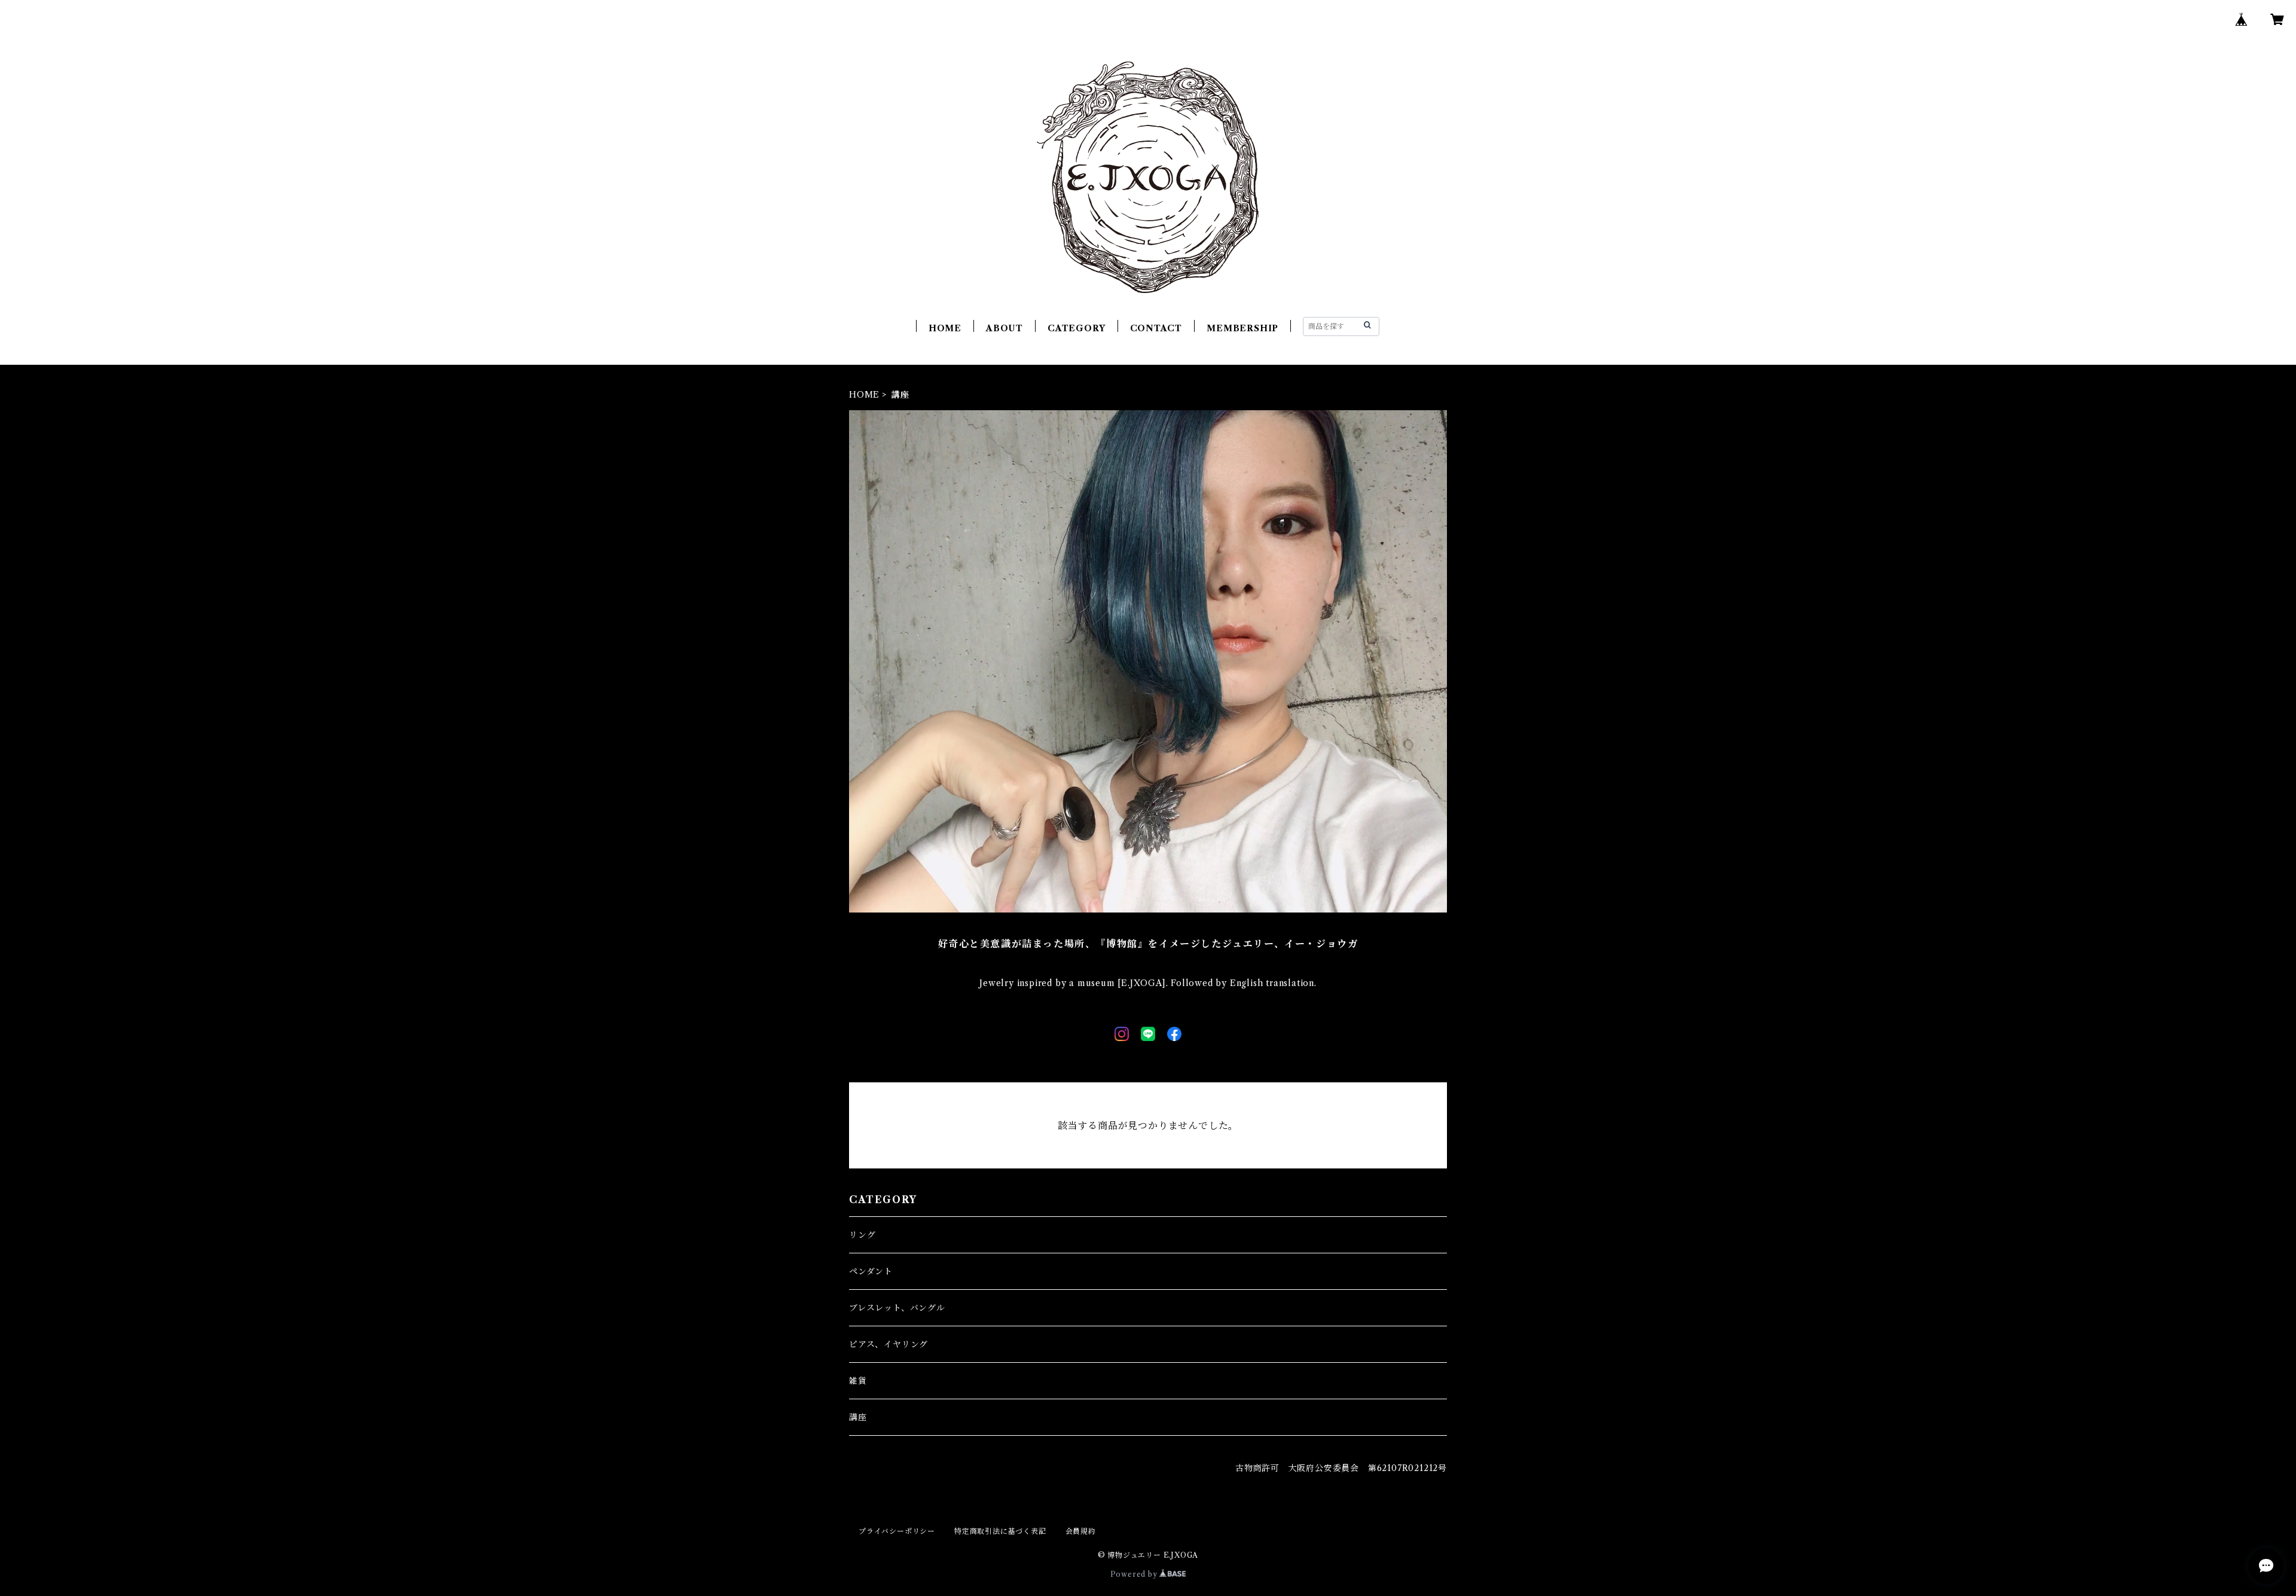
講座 (858, 1417)
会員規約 (1081, 1531)
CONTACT (1156, 328)
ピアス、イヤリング (889, 1344)
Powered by (1135, 1574)
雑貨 (858, 1381)
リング (862, 1235)
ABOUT (1004, 328)
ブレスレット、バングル (897, 1308)
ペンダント (871, 1271)
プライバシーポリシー (897, 1531)
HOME (945, 328)
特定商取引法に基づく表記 (1000, 1531)
